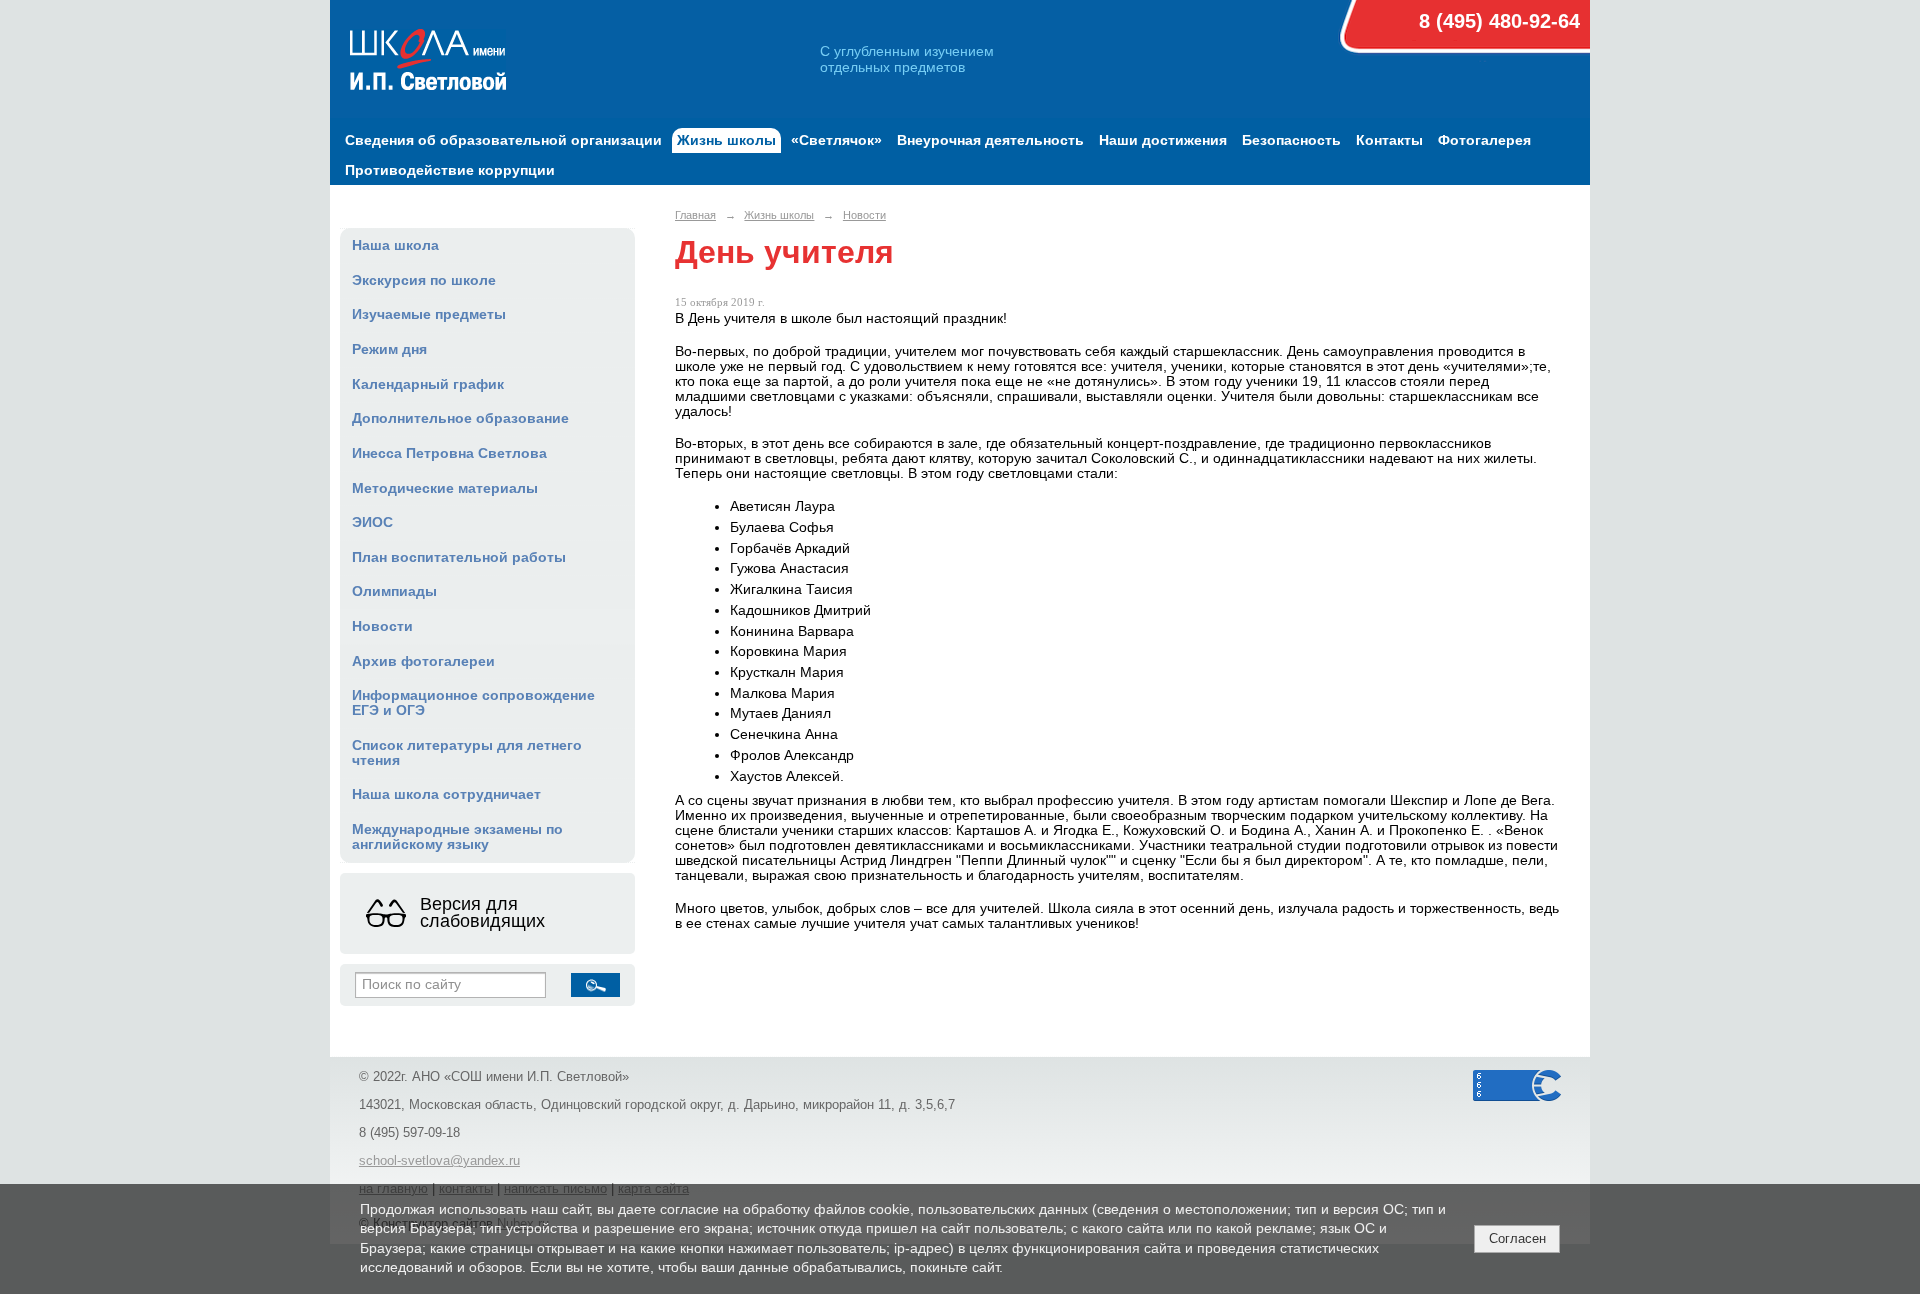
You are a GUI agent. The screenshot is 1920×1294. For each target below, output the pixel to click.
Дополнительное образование (460, 418)
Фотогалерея (1484, 140)
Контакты (1389, 140)
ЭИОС (372, 522)
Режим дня (389, 349)
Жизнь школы (726, 140)
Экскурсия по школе (424, 280)
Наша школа (395, 245)
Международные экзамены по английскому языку (457, 837)
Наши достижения (1163, 140)
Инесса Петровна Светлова (449, 453)
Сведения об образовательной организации (503, 140)
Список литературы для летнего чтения (467, 753)
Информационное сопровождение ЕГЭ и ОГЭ (473, 703)
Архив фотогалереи (423, 661)
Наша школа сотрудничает (446, 794)
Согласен (1517, 1238)
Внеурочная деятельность (990, 140)
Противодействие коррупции (450, 170)
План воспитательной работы (459, 557)
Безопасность (1291, 140)
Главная (695, 215)
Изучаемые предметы (429, 314)
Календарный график (428, 384)
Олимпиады (394, 591)
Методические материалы (445, 488)
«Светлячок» (836, 140)
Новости (382, 626)
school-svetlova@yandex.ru (439, 1161)
